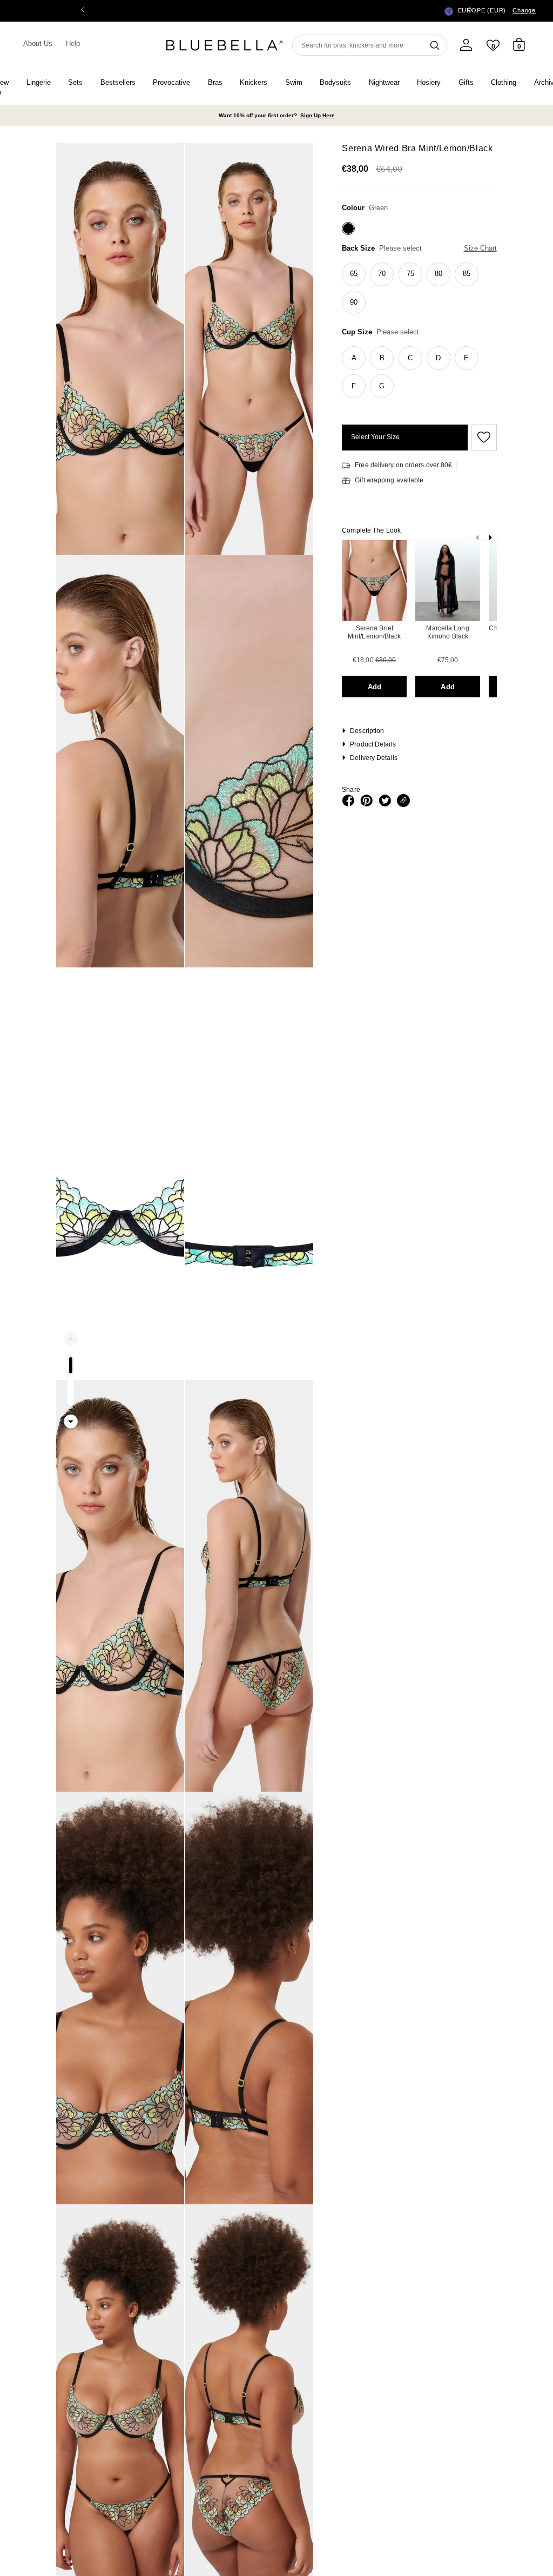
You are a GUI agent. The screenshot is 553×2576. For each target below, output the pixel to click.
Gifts (466, 82)
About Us (38, 43)
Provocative (171, 82)
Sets (75, 82)
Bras (215, 82)
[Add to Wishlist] (482, 438)
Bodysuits (335, 82)
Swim (294, 82)
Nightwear (384, 82)
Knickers (254, 82)
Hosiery (429, 82)
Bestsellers (118, 82)
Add (375, 687)
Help (73, 43)
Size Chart (480, 248)
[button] (470, 11)
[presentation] (490, 540)
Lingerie (39, 82)
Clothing (504, 82)
